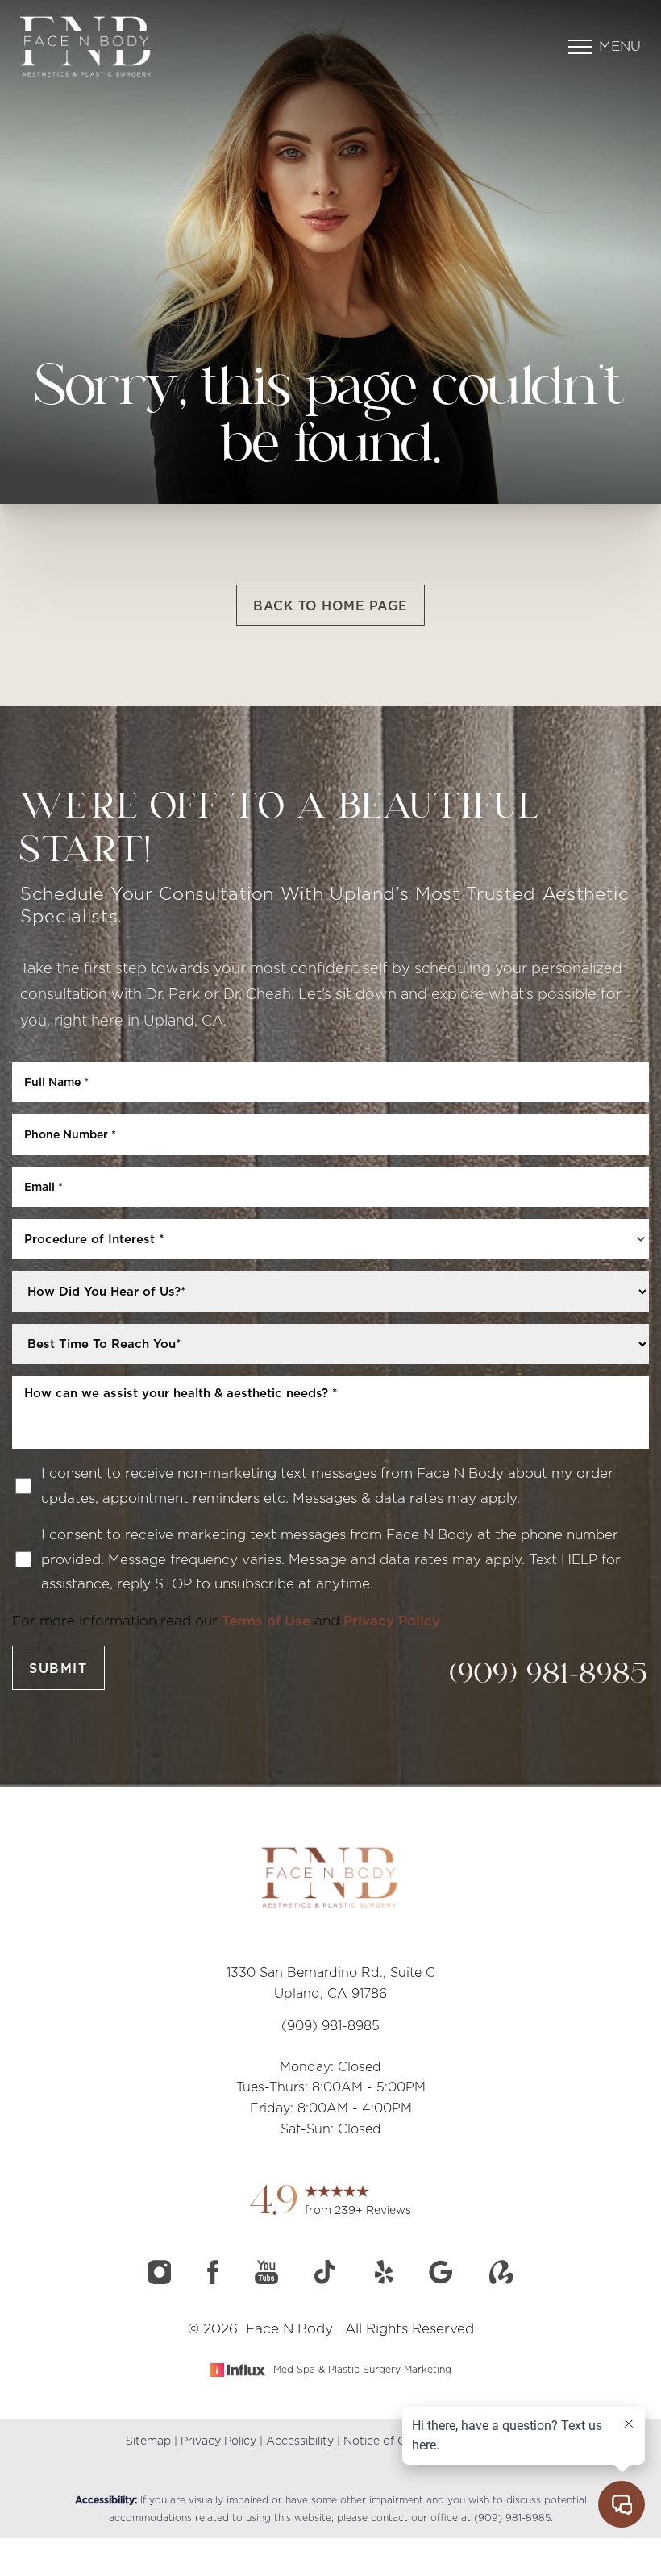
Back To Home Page (330, 606)
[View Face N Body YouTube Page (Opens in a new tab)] (268, 2279)
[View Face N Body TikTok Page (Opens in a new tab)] (328, 2279)
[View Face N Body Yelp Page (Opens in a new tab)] (386, 2279)
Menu (620, 46)
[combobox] (330, 1239)
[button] (580, 47)
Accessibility (300, 2441)
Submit (58, 1668)
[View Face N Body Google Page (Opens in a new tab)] (443, 2279)
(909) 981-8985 (549, 1676)
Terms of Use (266, 1621)
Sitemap (148, 2441)
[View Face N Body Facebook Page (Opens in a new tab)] (215, 2279)
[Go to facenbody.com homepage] (175, 46)
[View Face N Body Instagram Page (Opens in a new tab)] (161, 2279)
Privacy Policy (392, 1621)
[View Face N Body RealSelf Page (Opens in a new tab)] (501, 2279)
